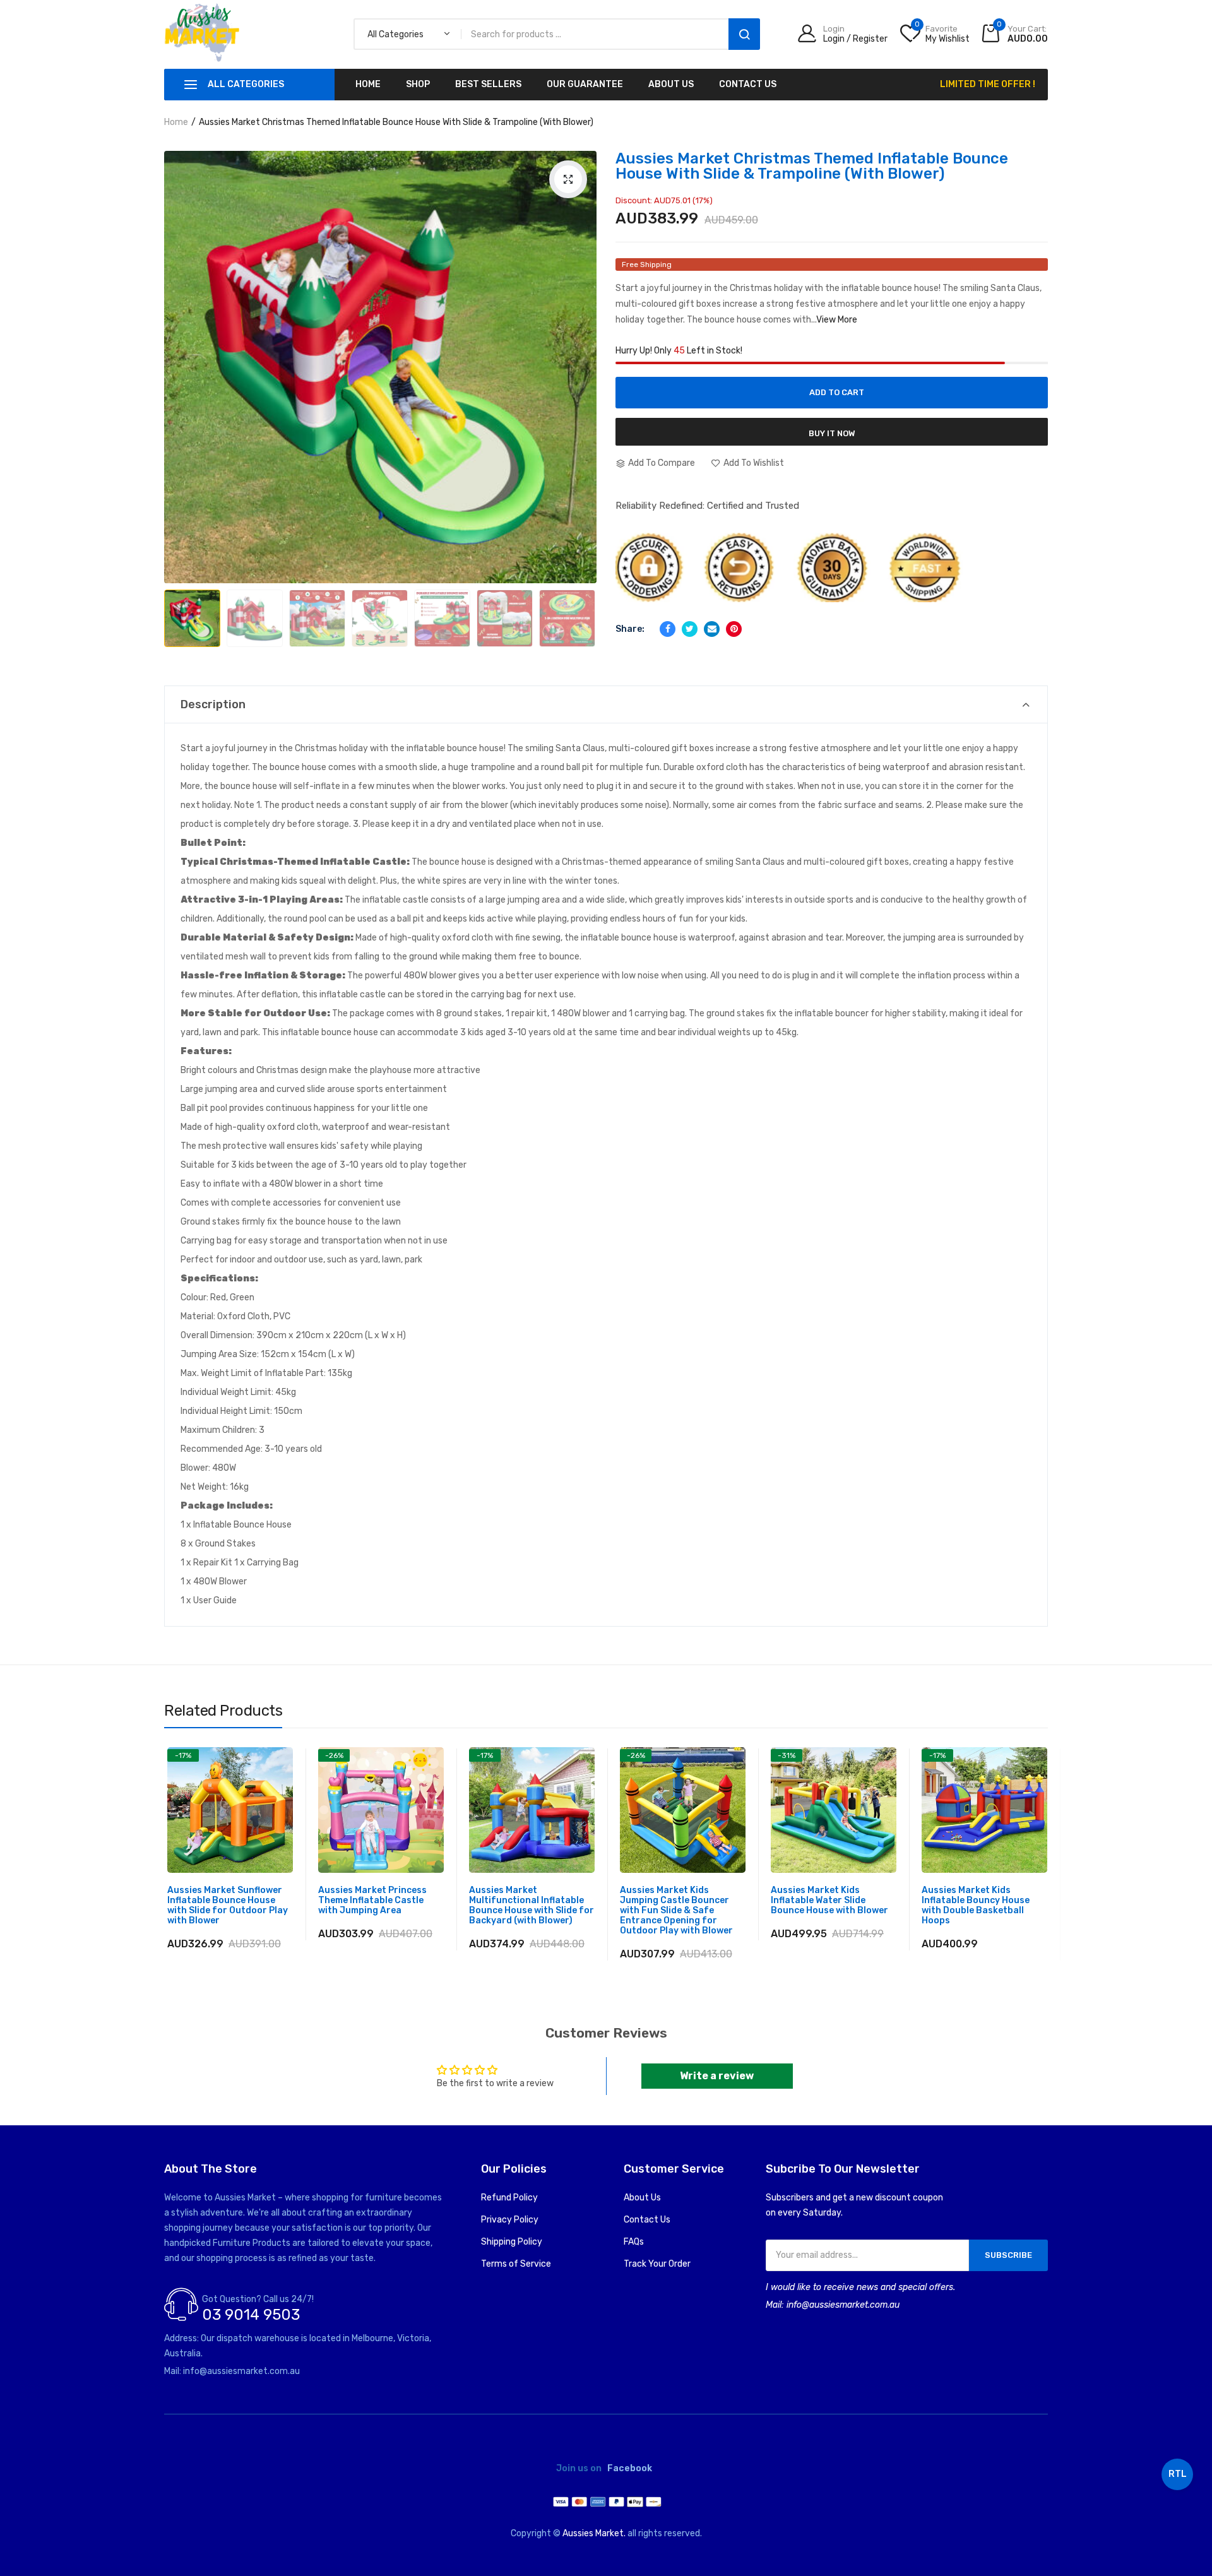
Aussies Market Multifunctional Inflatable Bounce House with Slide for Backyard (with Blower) (532, 1906)
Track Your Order (657, 2264)
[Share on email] (712, 629)
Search (744, 34)
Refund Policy (509, 2198)
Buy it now (832, 433)
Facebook (630, 2469)
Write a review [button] (717, 2076)
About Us (642, 2198)
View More (837, 320)
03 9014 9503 (251, 2315)
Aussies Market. (594, 2533)
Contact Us (647, 2220)
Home (176, 122)
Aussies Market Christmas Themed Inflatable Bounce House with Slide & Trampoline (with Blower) (812, 166)
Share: (630, 629)
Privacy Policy (510, 2220)
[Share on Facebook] (668, 629)
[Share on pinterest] (734, 629)
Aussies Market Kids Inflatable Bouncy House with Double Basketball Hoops (976, 1906)
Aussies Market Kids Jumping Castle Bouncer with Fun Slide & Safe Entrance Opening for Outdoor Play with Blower (676, 1911)
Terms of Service (516, 2264)
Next (574, 600)
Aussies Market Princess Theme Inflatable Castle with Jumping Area (372, 1901)
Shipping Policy (512, 2242)
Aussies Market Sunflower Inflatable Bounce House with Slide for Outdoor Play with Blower (228, 1906)
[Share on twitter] (690, 629)
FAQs (634, 2242)
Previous (189, 600)
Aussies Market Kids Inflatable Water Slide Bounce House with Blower (829, 1901)
